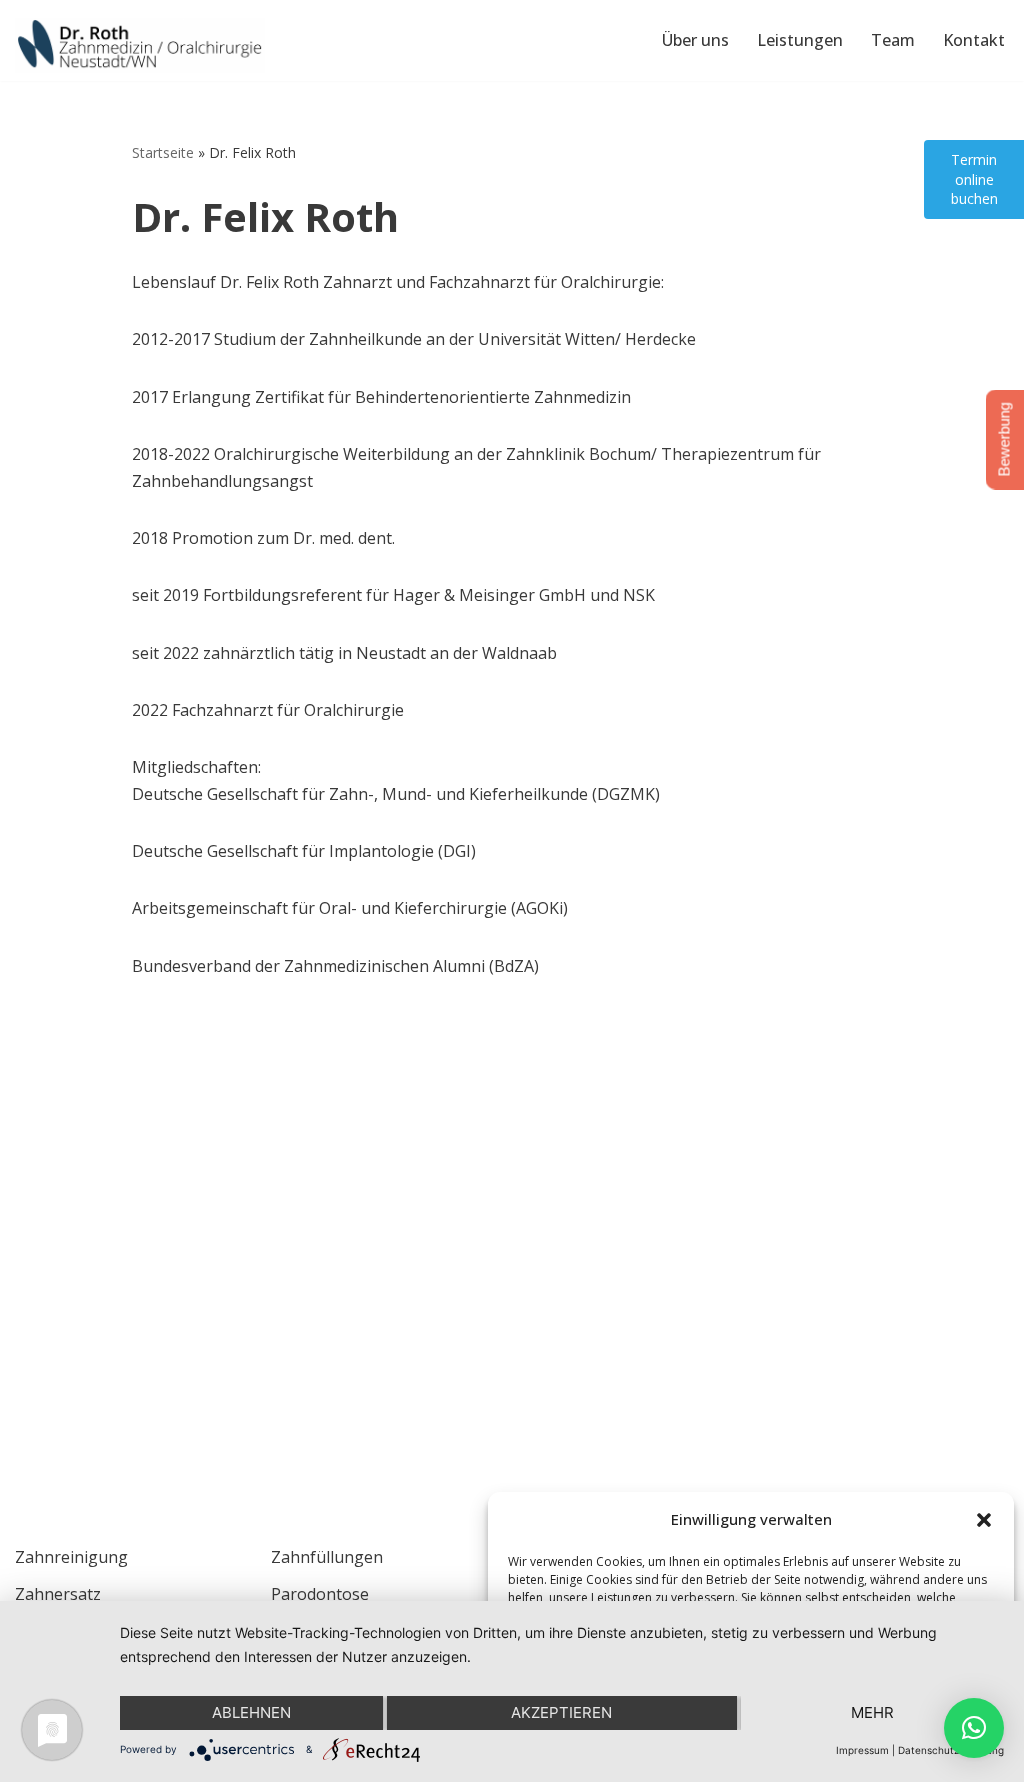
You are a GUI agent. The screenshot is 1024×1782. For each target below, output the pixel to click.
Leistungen (800, 40)
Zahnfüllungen (327, 1557)
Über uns (695, 40)
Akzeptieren (561, 1712)
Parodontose (320, 1594)
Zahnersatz (58, 1594)
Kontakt (974, 40)
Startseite (163, 152)
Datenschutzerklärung (951, 1750)
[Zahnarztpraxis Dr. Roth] (140, 45)
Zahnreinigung (71, 1557)
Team (893, 40)
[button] (984, 1520)
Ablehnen (251, 1712)
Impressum (862, 1750)
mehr (872, 1712)
